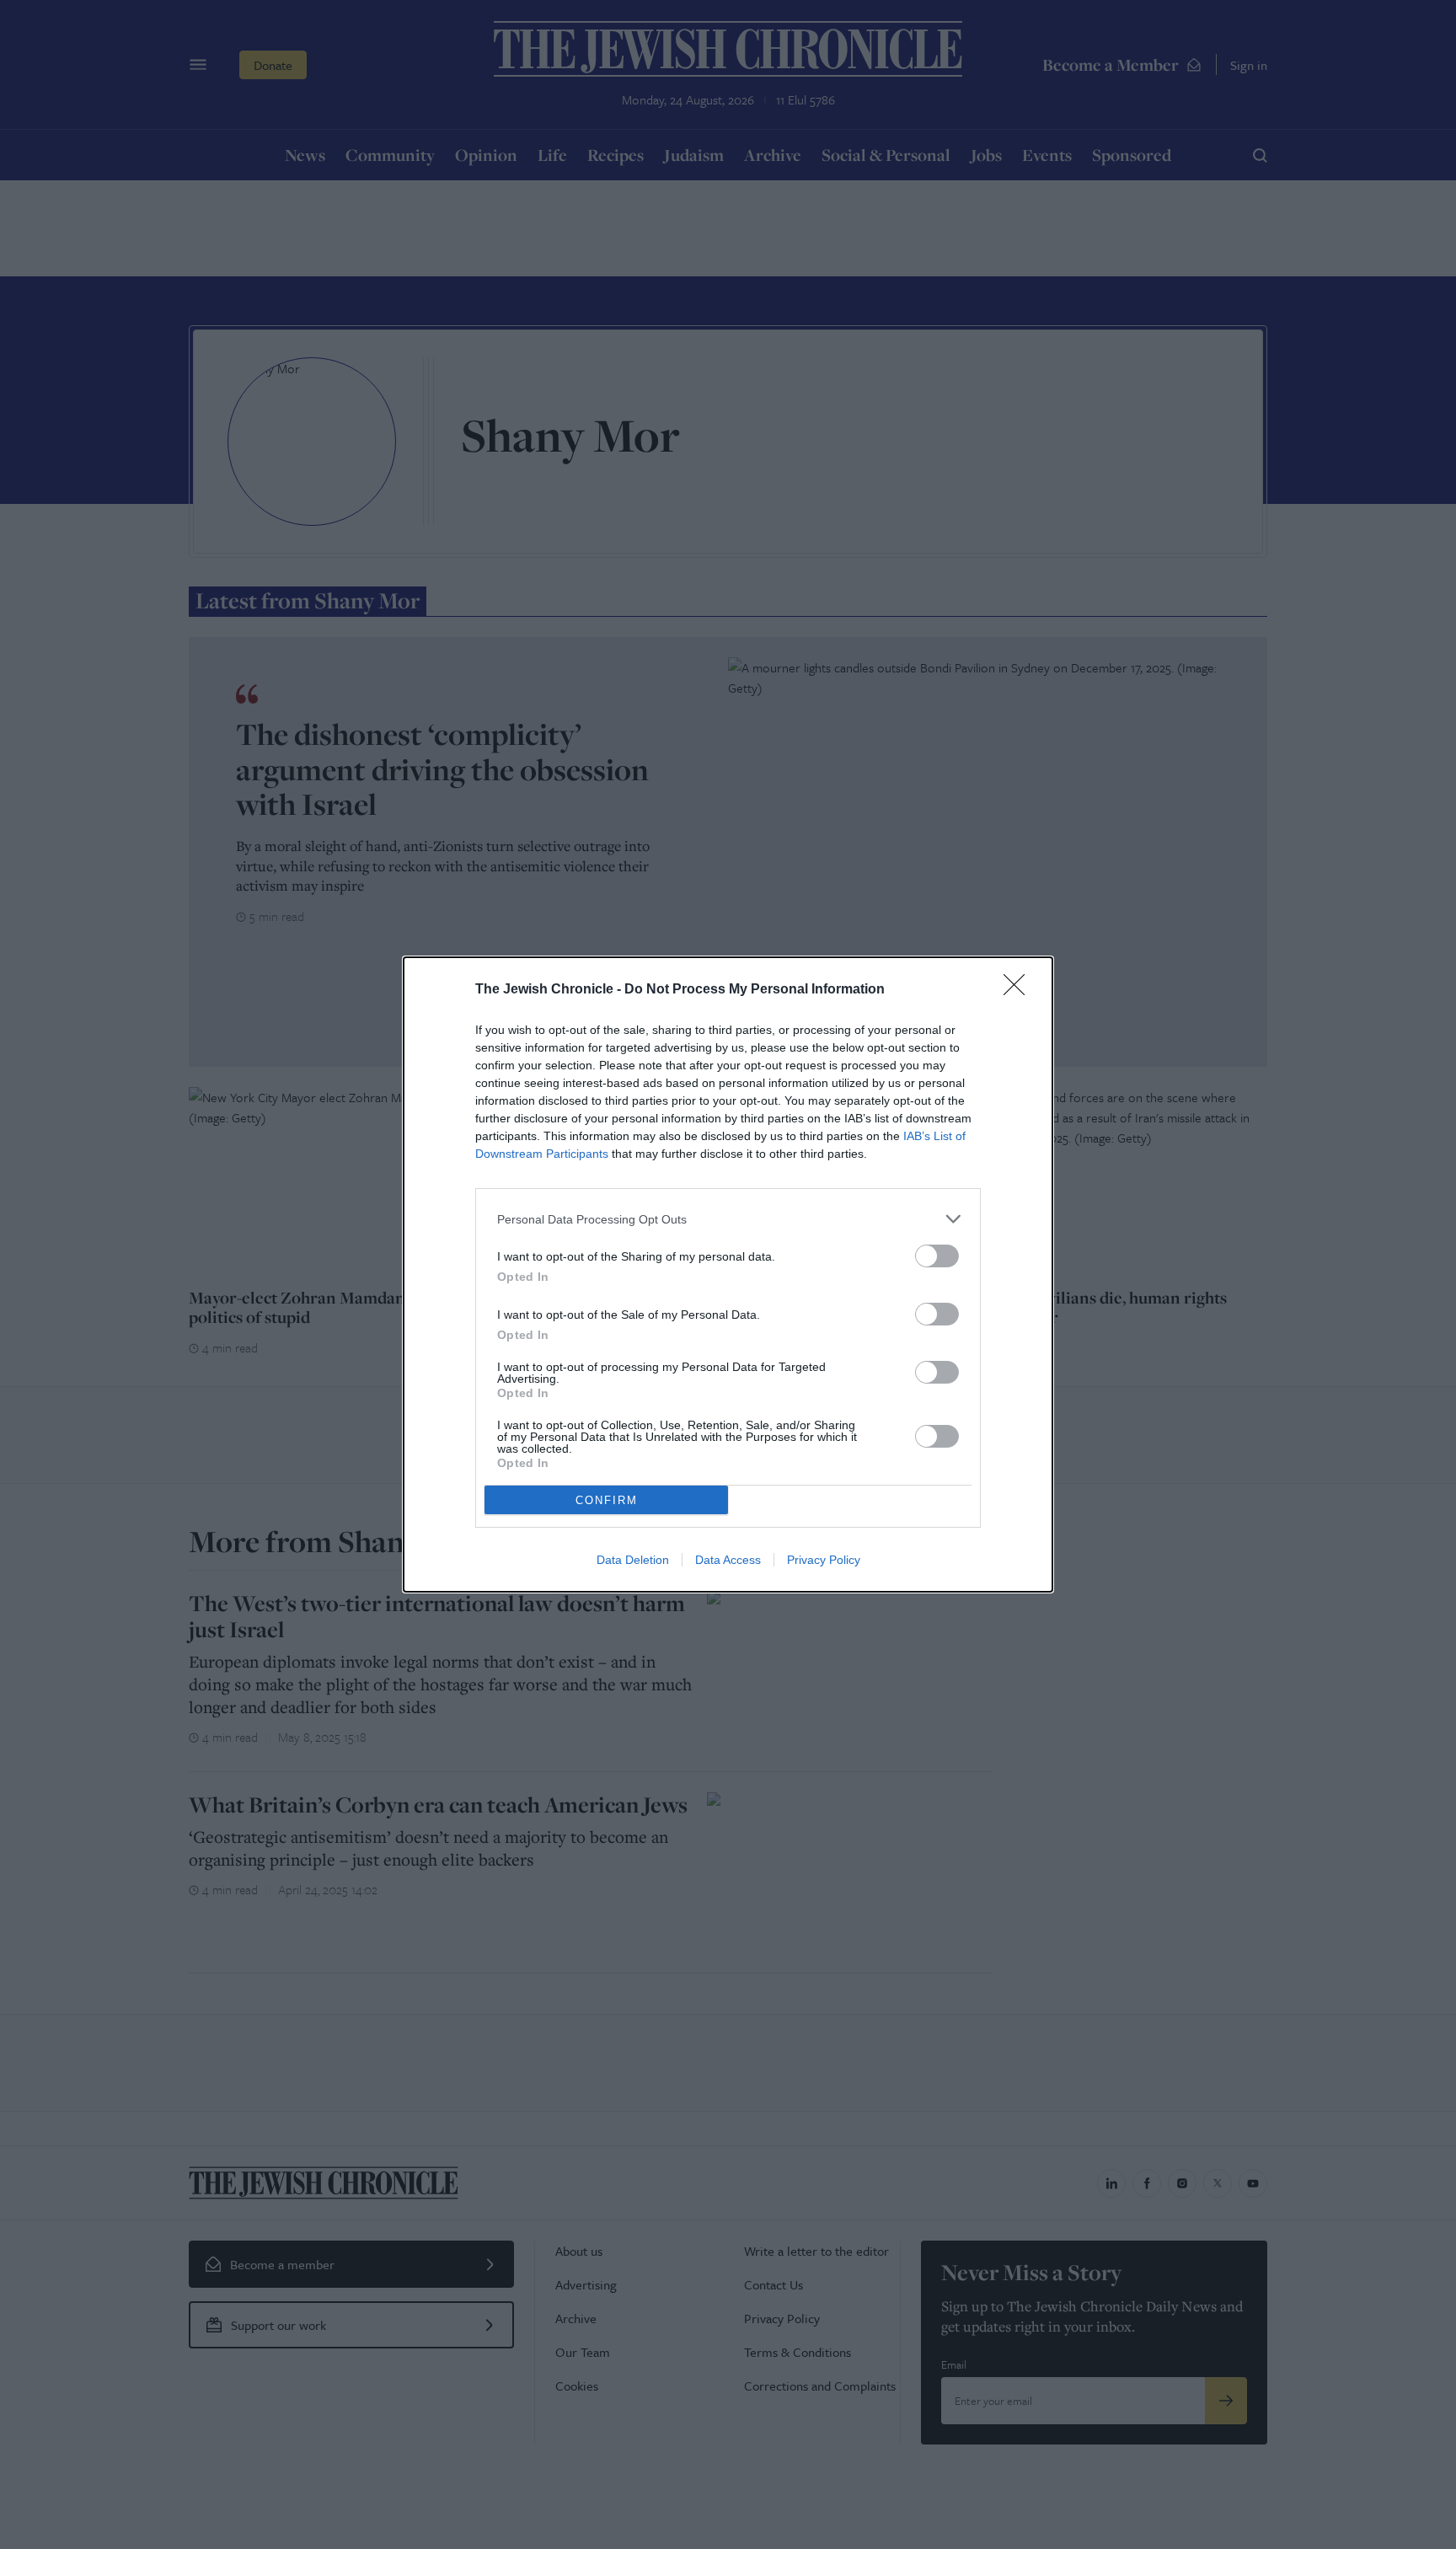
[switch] (937, 1256)
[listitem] (728, 1219)
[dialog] (728, 1274)
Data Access (728, 1560)
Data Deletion (633, 1560)
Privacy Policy (824, 1560)
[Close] (1020, 990)
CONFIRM (607, 1500)
